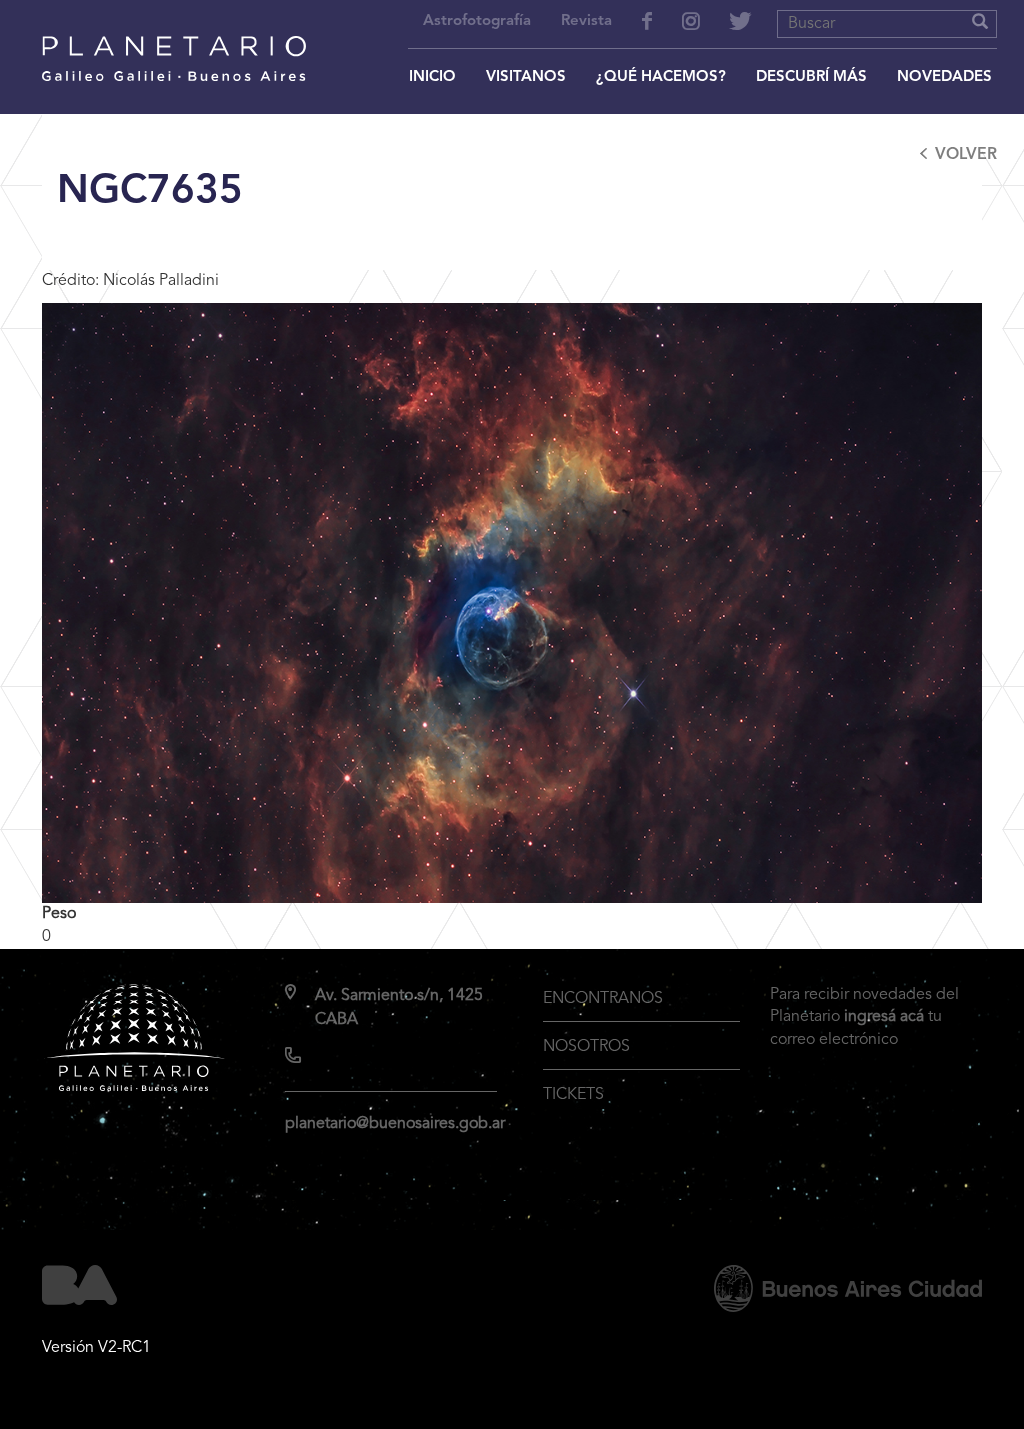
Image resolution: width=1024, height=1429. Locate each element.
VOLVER (966, 155)
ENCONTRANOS (603, 999)
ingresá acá (884, 1017)
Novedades (944, 77)
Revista (586, 21)
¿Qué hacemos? (661, 77)
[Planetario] (174, 32)
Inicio (432, 77)
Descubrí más (811, 77)
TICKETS (573, 1095)
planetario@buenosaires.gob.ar (395, 1124)
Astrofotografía (477, 21)
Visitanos (526, 77)
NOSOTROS (586, 1047)
